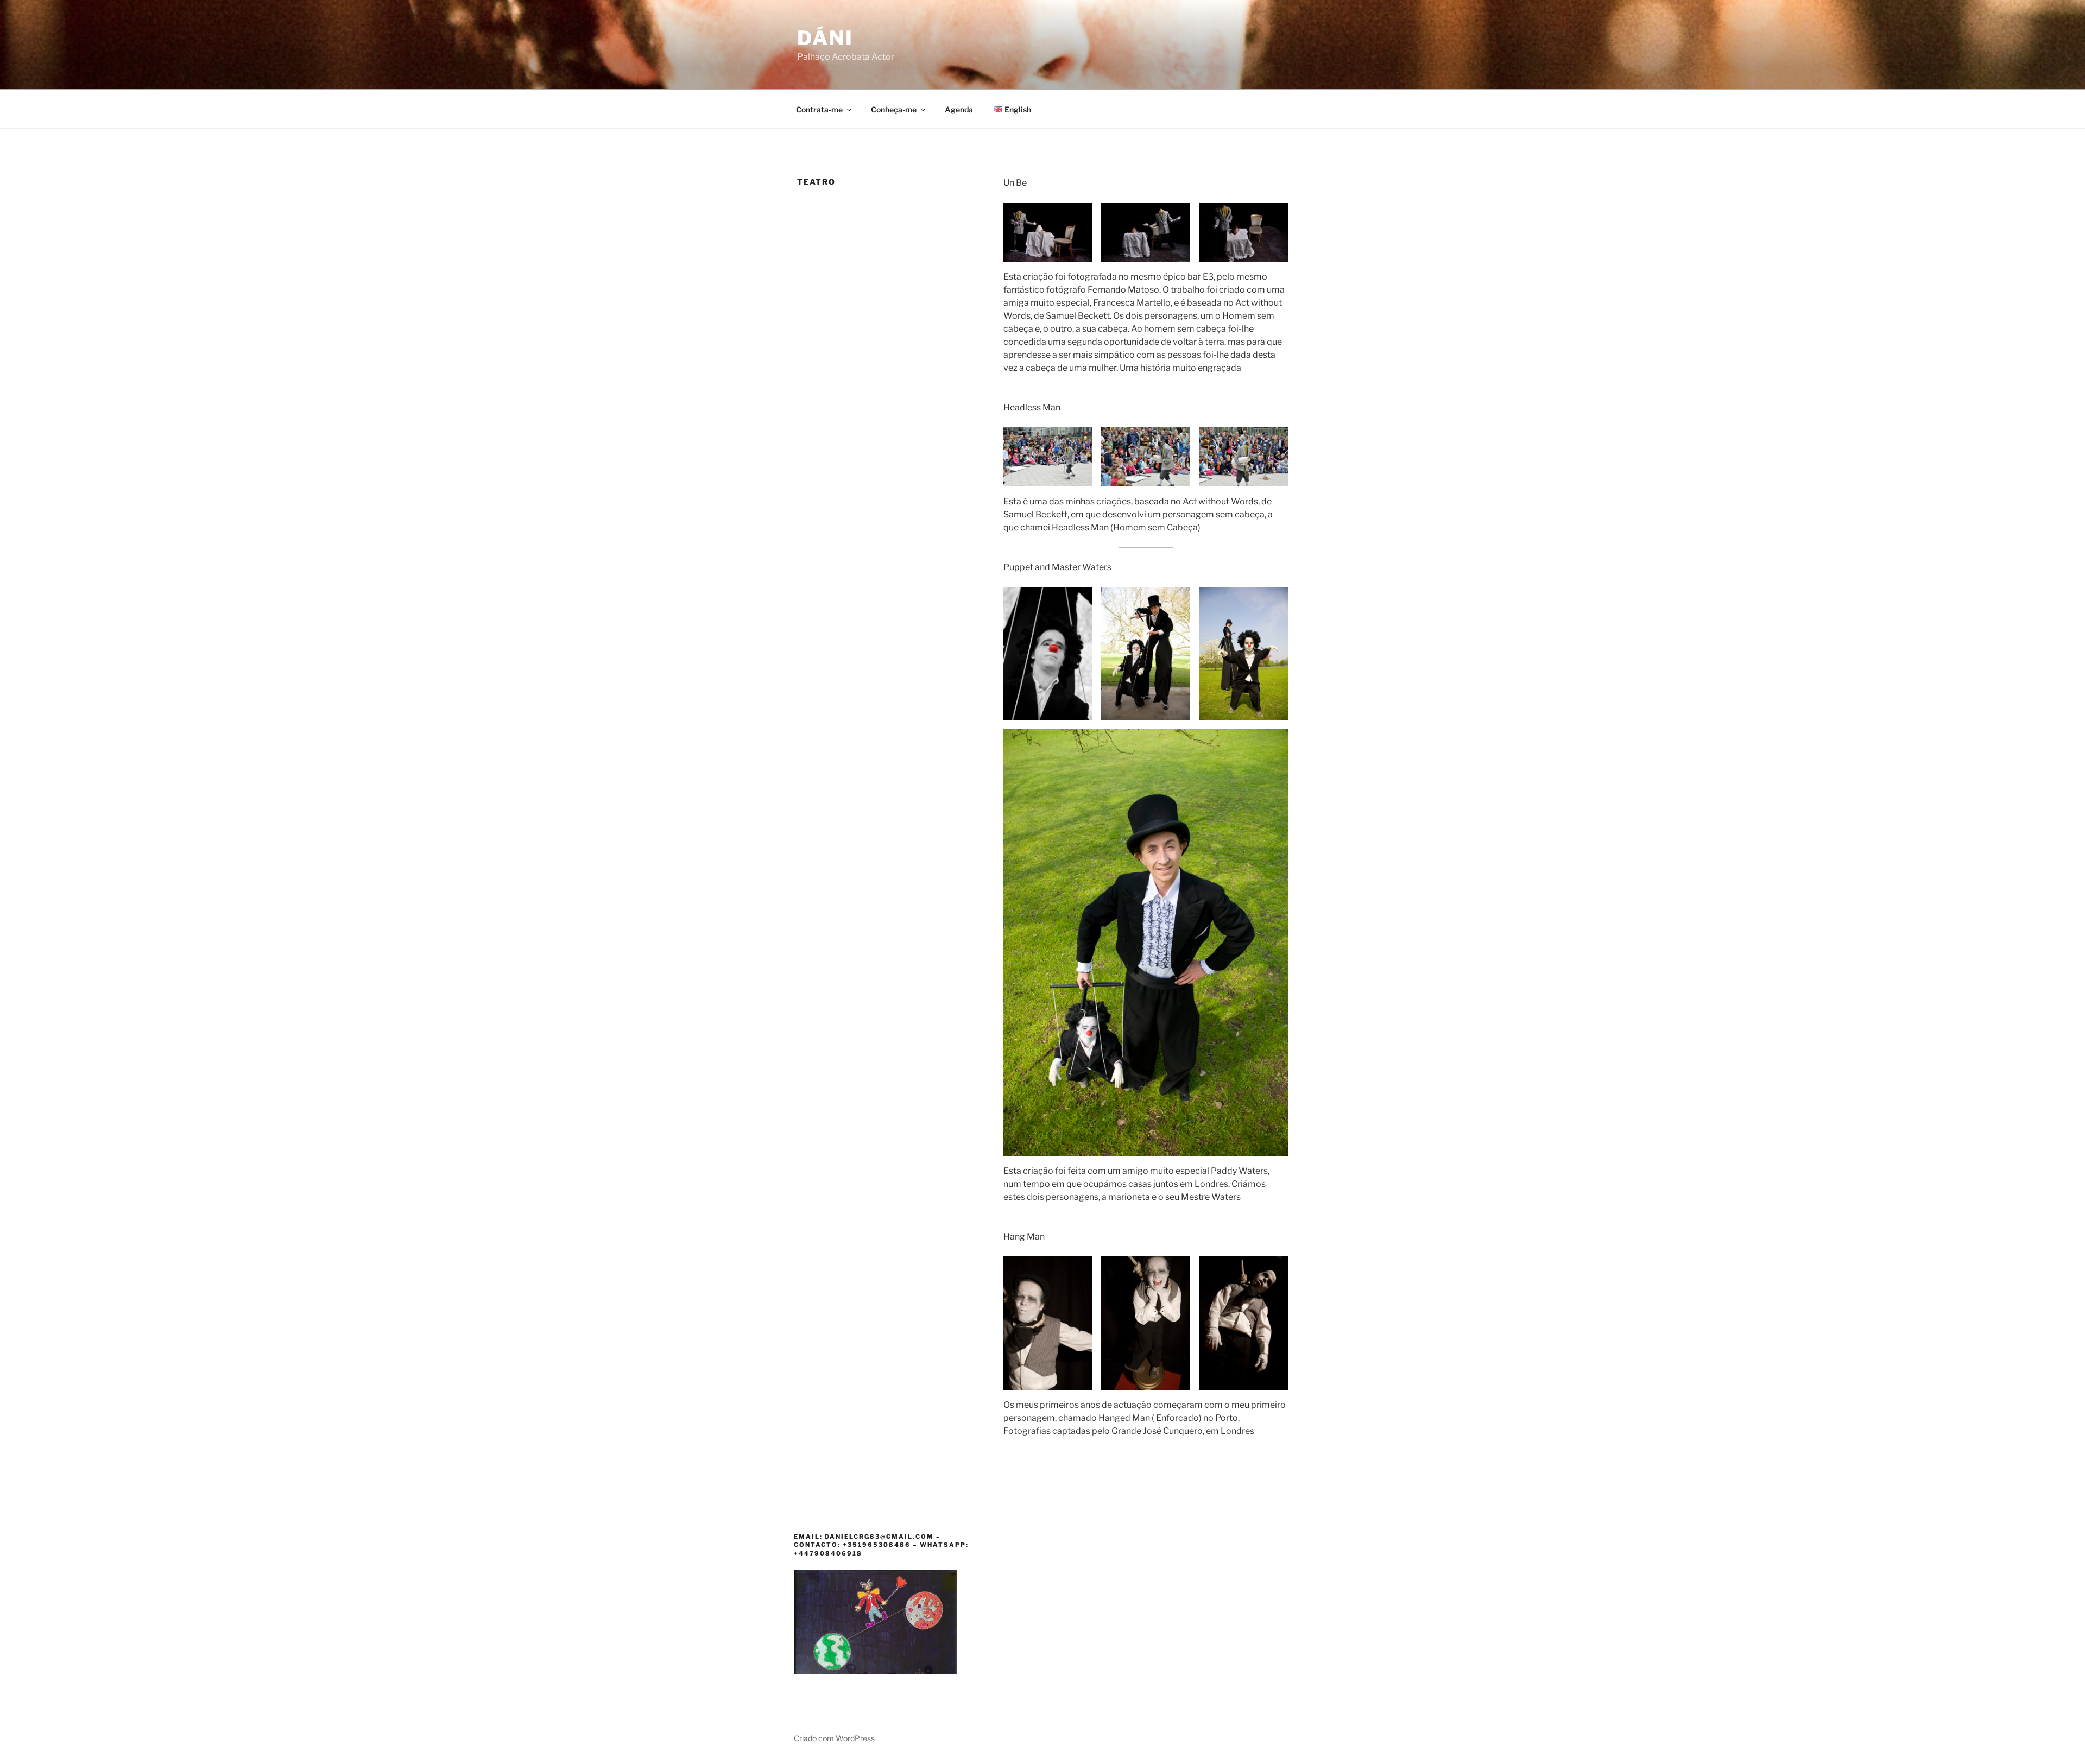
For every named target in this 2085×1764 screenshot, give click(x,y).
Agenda (959, 109)
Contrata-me (819, 109)
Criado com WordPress (834, 1738)
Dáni (825, 38)
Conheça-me (894, 109)
